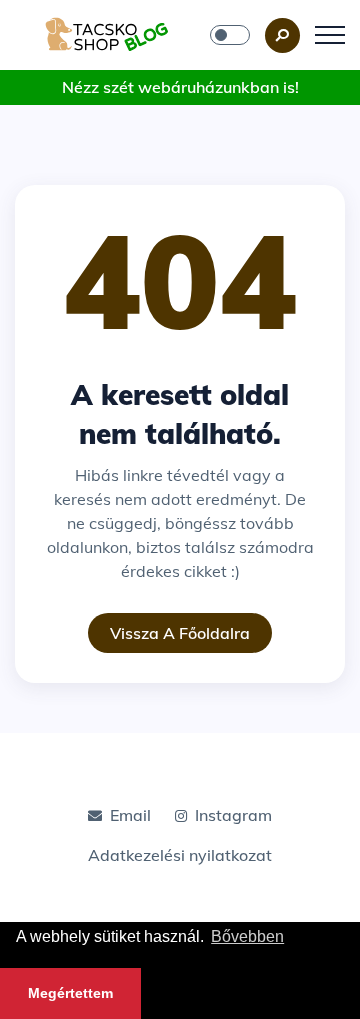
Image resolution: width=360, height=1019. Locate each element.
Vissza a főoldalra (180, 633)
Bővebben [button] (247, 936)
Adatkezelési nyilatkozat (180, 855)
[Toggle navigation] (330, 35)
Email (130, 815)
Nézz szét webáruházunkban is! (180, 87)
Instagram (233, 815)
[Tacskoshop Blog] (107, 33)
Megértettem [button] (70, 993)
